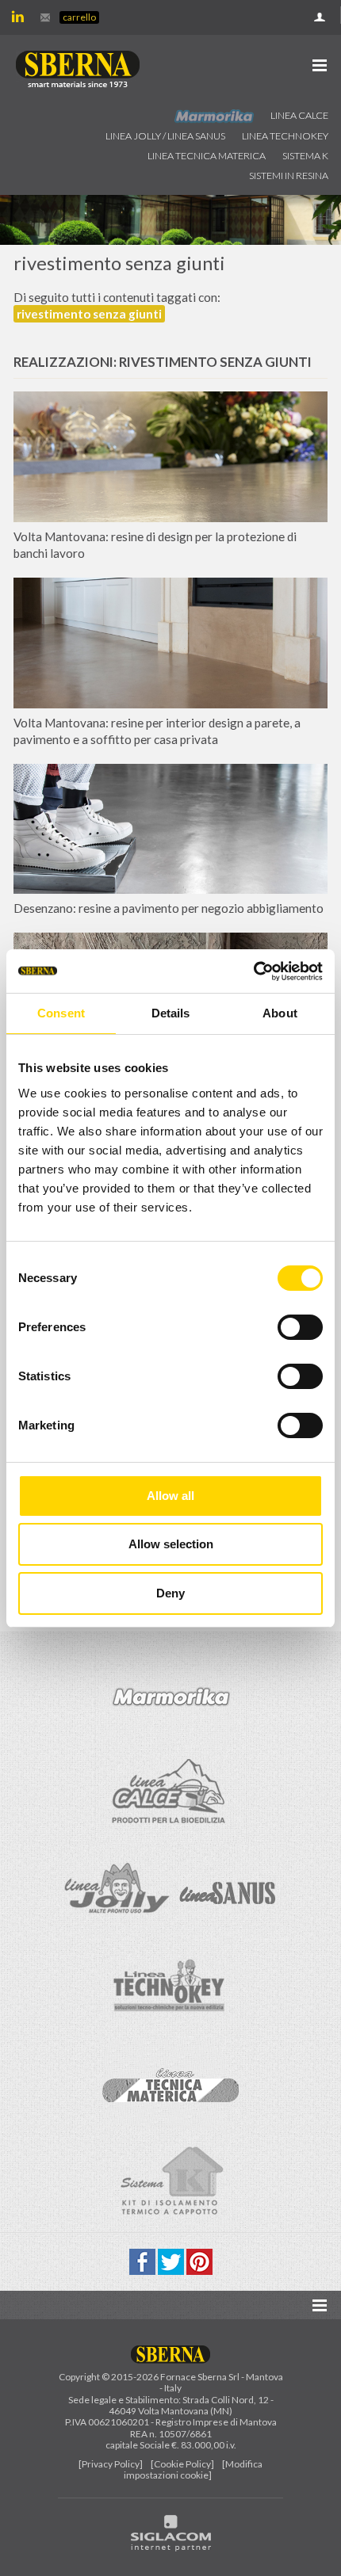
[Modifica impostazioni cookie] (193, 2469)
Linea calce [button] (299, 115)
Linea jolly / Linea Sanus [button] (165, 136)
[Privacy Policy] (111, 2464)
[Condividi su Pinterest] (199, 2260)
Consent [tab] (61, 1013)
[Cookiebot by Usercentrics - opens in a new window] (253, 971)
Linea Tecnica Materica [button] (207, 156)
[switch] (300, 1327)
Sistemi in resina (289, 176)
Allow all (170, 1496)
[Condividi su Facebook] (144, 2260)
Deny (170, 1593)
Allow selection (171, 1544)
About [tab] (280, 1013)
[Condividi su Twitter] (172, 2260)
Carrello (79, 17)
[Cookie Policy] (182, 2464)
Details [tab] (171, 1013)
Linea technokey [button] (285, 136)
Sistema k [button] (305, 156)
